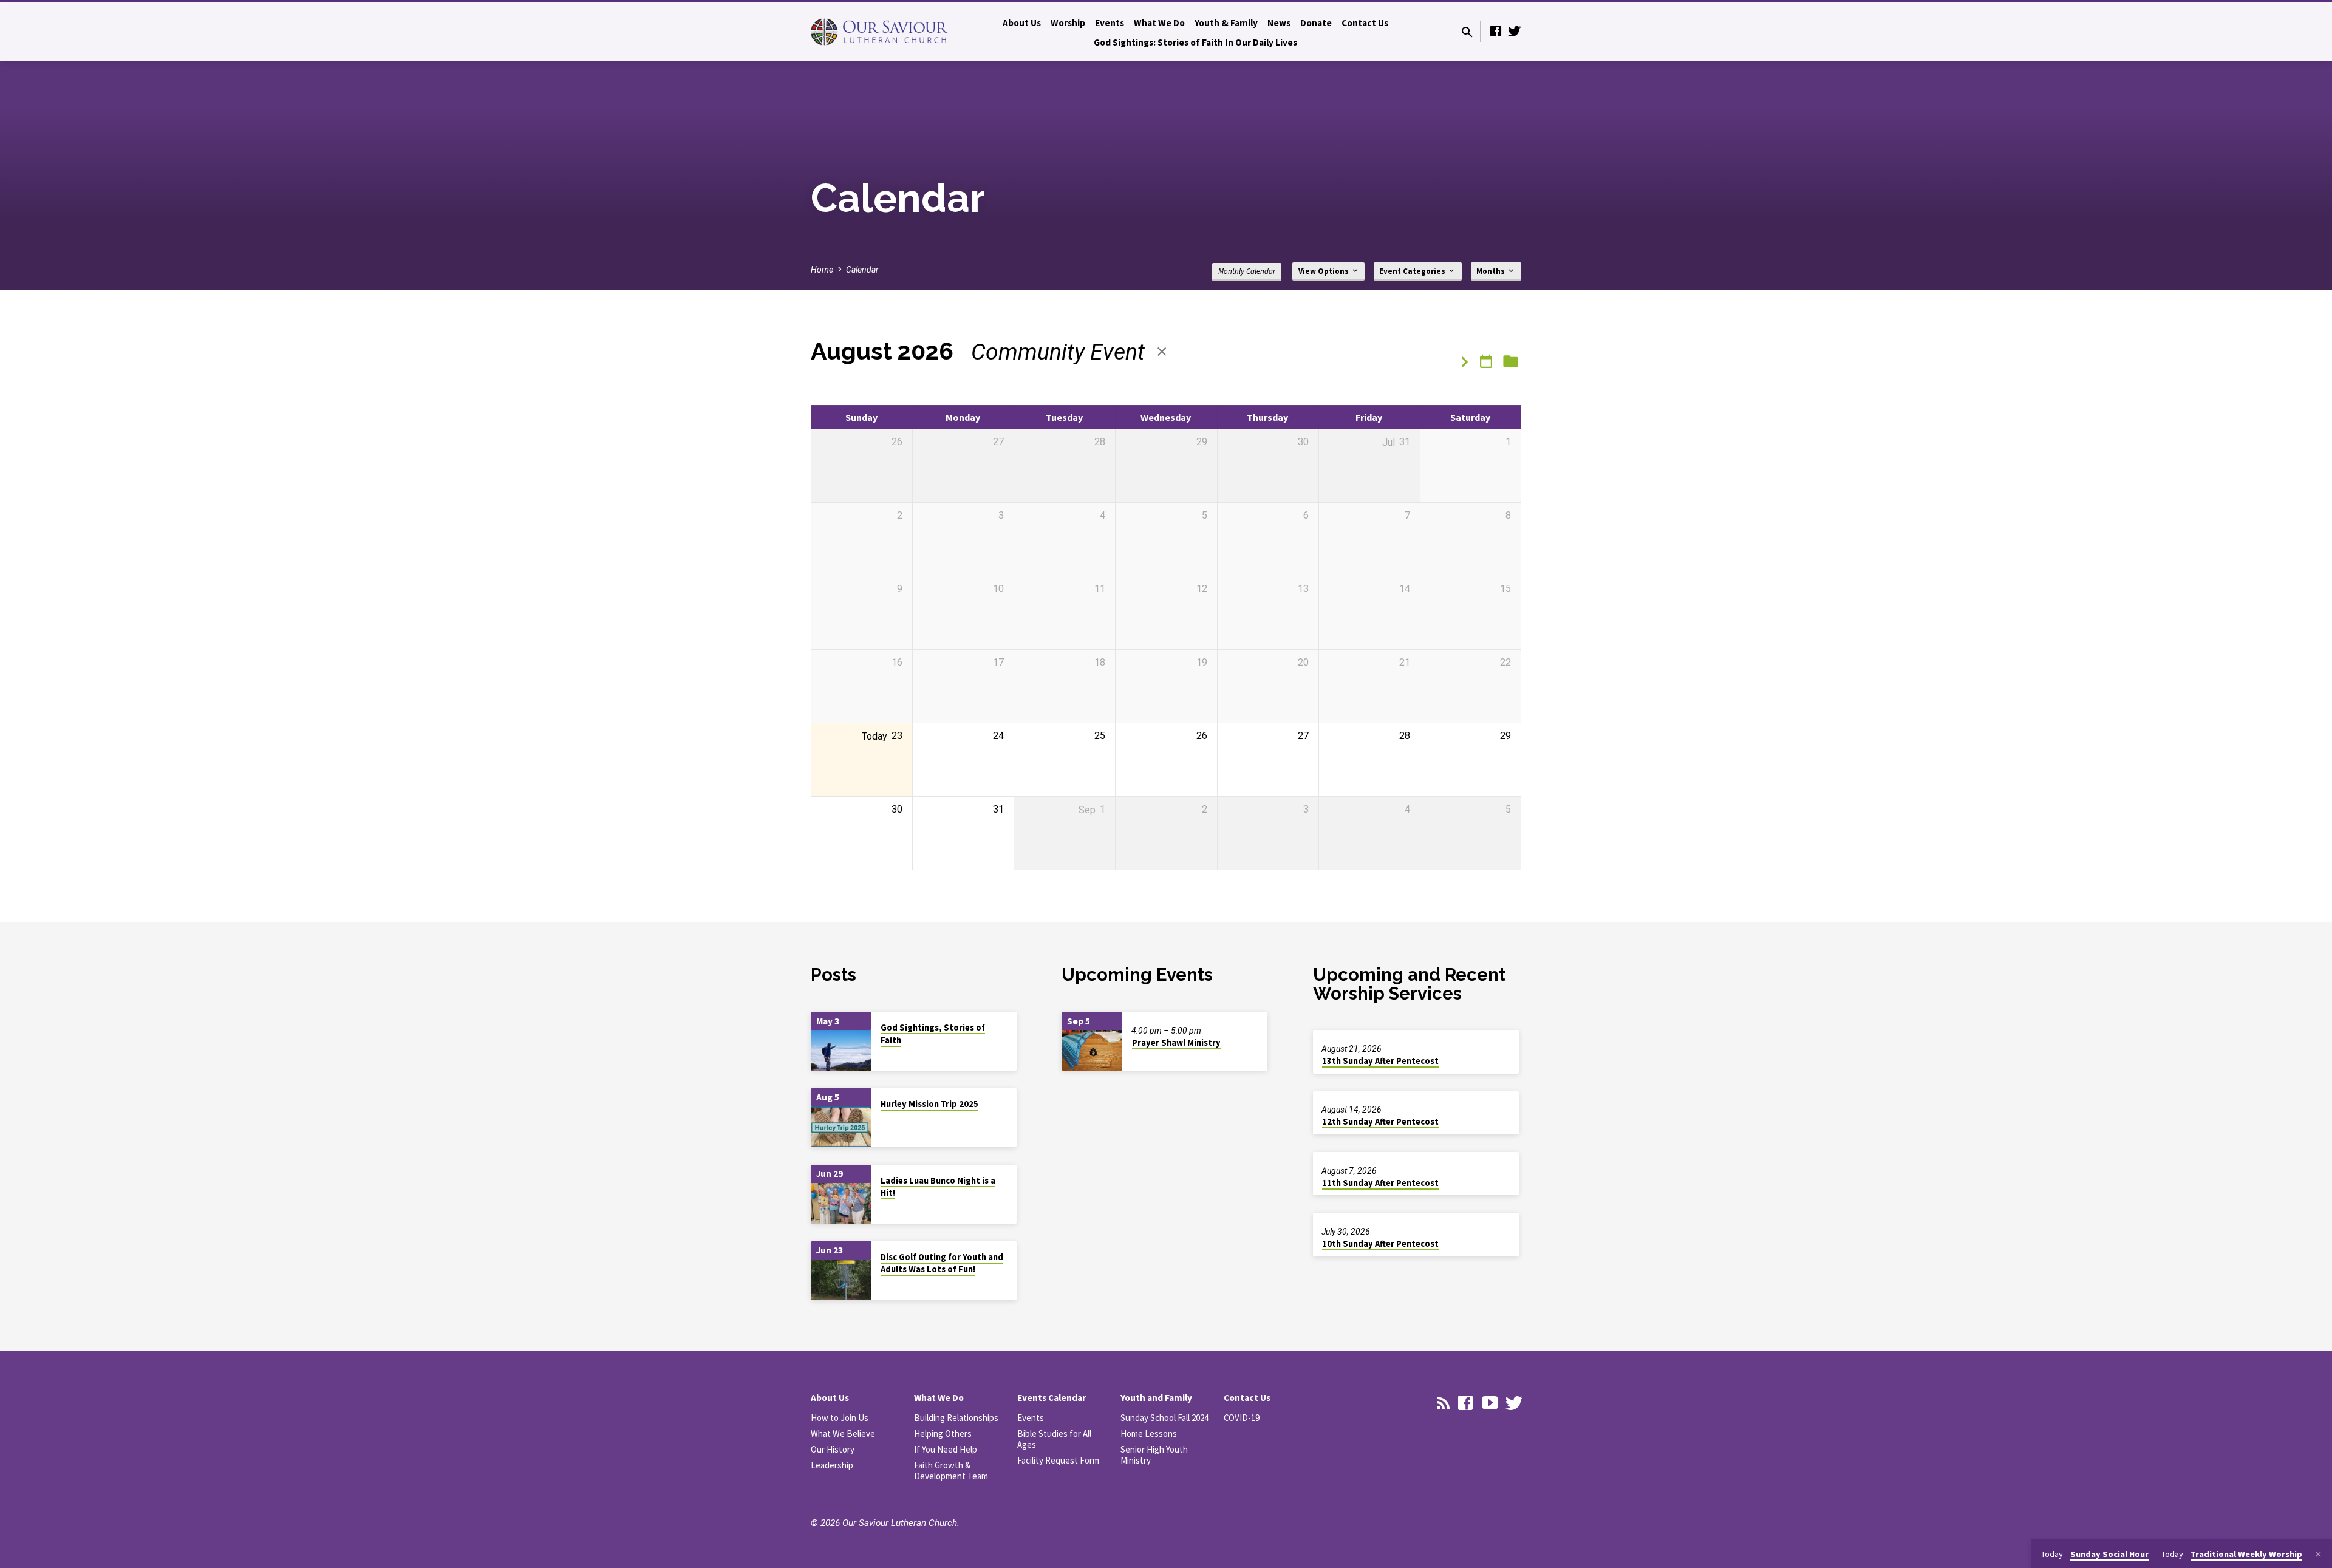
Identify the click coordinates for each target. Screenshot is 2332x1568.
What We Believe (843, 1433)
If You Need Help (946, 1449)
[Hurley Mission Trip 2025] (841, 1127)
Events (1110, 23)
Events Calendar (1052, 1398)
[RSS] (1444, 1403)
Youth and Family (1156, 1398)
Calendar (862, 270)
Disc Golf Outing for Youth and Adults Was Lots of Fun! (942, 1263)
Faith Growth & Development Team (951, 1471)
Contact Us (1365, 23)
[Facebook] (1496, 31)
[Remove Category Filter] (1162, 352)
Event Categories (1413, 271)
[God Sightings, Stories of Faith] (841, 1050)
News (1279, 23)
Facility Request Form (1058, 1460)
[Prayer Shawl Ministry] (1092, 1050)
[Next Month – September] (1464, 363)
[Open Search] (1467, 32)
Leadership (832, 1465)
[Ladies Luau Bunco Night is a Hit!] (841, 1203)
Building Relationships (956, 1418)
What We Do (1159, 23)
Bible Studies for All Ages (1054, 1439)
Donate (1316, 23)
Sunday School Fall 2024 (1164, 1418)
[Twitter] (1514, 31)
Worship (1068, 23)
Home (822, 270)
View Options (1325, 271)
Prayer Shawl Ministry (1176, 1043)
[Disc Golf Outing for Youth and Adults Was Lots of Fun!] (841, 1280)
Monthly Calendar (1247, 271)
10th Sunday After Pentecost (1380, 1244)
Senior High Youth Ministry (1154, 1455)
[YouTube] (1490, 1403)
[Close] (2318, 1555)
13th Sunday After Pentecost (1380, 1061)
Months (1492, 271)
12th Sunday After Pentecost (1380, 1122)
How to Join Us (840, 1418)
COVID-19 (1242, 1418)
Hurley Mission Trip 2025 (929, 1104)
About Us (1022, 23)
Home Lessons (1149, 1433)
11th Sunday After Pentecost (1380, 1183)
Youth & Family (1226, 23)
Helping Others (943, 1433)
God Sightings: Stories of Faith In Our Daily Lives (1195, 42)
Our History (833, 1449)
